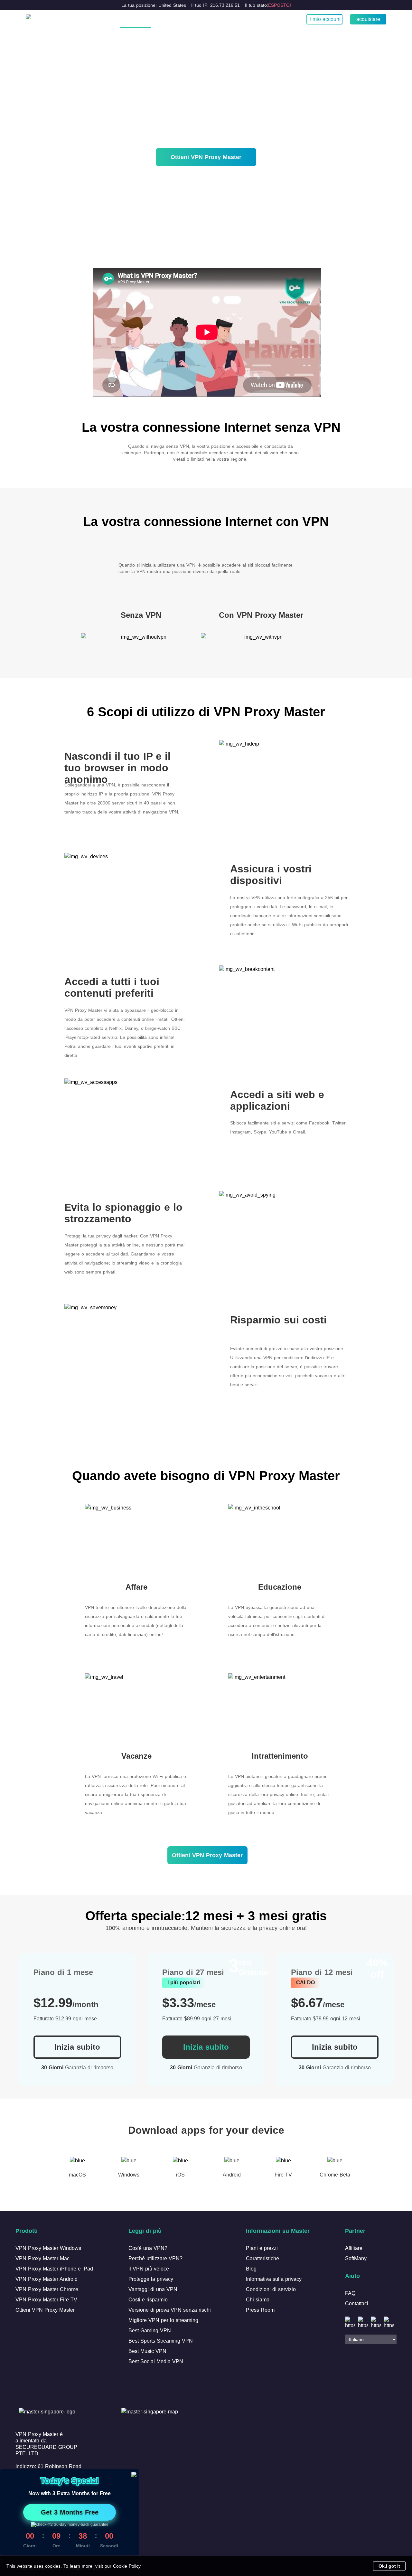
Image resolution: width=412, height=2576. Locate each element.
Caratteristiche (262, 2258)
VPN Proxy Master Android (47, 2279)
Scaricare (176, 19)
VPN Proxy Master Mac (42, 2258)
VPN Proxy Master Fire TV (46, 2300)
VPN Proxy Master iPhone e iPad (54, 2269)
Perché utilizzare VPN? (155, 2258)
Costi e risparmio (148, 2300)
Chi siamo (258, 2300)
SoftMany (356, 2258)
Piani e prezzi (262, 2248)
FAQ (350, 2293)
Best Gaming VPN (150, 2331)
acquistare (368, 19)
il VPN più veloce (149, 2269)
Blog (227, 19)
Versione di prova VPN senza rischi (170, 2310)
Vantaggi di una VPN (153, 2289)
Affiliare (354, 2248)
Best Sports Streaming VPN (161, 2341)
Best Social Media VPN (156, 2361)
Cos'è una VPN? (135, 19)
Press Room (260, 2310)
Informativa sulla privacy (274, 2279)
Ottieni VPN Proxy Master (206, 157)
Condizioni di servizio (271, 2289)
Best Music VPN (147, 2351)
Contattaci (357, 2303)
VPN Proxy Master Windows (48, 2248)
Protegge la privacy (151, 2279)
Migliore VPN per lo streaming (163, 2320)
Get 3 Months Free (70, 2512)
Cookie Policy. (127, 2566)
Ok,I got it (389, 2566)
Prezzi (205, 19)
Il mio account (324, 19)
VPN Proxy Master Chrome (47, 2289)
